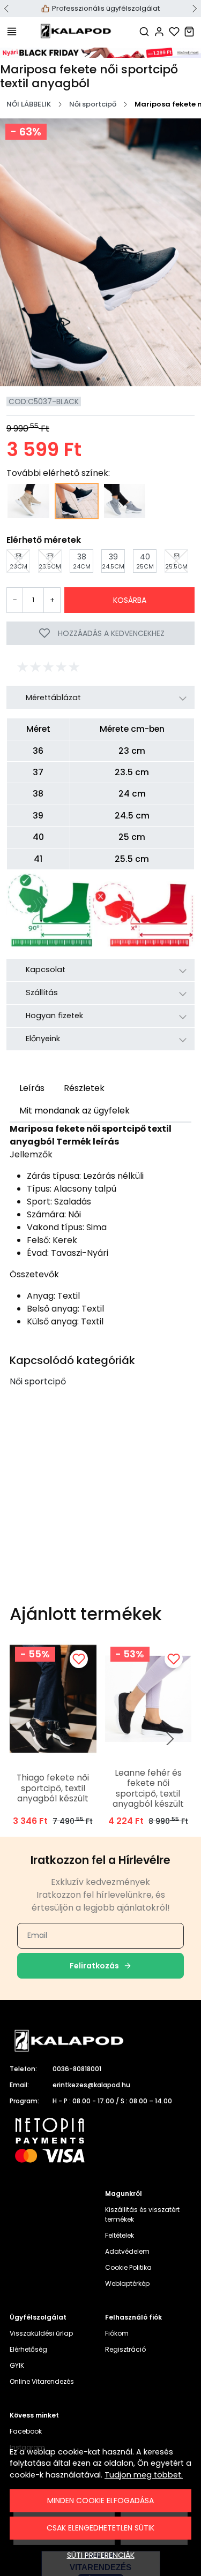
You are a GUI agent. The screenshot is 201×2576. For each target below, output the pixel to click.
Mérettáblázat (53, 698)
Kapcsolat (46, 969)
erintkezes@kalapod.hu (91, 2085)
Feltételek (120, 2235)
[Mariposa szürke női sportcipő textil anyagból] (125, 501)
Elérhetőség (28, 2349)
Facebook (26, 2431)
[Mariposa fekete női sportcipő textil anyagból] (77, 501)
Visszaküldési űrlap (41, 2333)
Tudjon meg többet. (144, 2475)
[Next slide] (170, 1739)
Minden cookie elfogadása (100, 2501)
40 (143, 561)
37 (47, 561)
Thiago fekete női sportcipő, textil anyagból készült (53, 1788)
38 (80, 561)
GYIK (17, 2365)
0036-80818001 (77, 2069)
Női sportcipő (93, 104)
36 (16, 561)
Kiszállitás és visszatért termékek (142, 2214)
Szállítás (42, 992)
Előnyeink (43, 1039)
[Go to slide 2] (103, 379)
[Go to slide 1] (98, 379)
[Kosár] (189, 31)
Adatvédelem (127, 2251)
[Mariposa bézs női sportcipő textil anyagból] (28, 501)
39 (110, 561)
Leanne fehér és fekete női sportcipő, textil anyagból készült (148, 1789)
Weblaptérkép (127, 2283)
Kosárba (130, 600)
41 (173, 561)
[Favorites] (174, 31)
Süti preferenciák (101, 2555)
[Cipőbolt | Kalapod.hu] (76, 31)
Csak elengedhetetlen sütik (100, 2528)
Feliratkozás (94, 1966)
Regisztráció (125, 2349)
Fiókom (117, 2333)
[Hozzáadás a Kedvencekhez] (79, 1659)
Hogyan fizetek (54, 1016)
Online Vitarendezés (42, 2381)
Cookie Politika (128, 2267)
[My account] (159, 31)
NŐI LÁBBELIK (29, 104)
